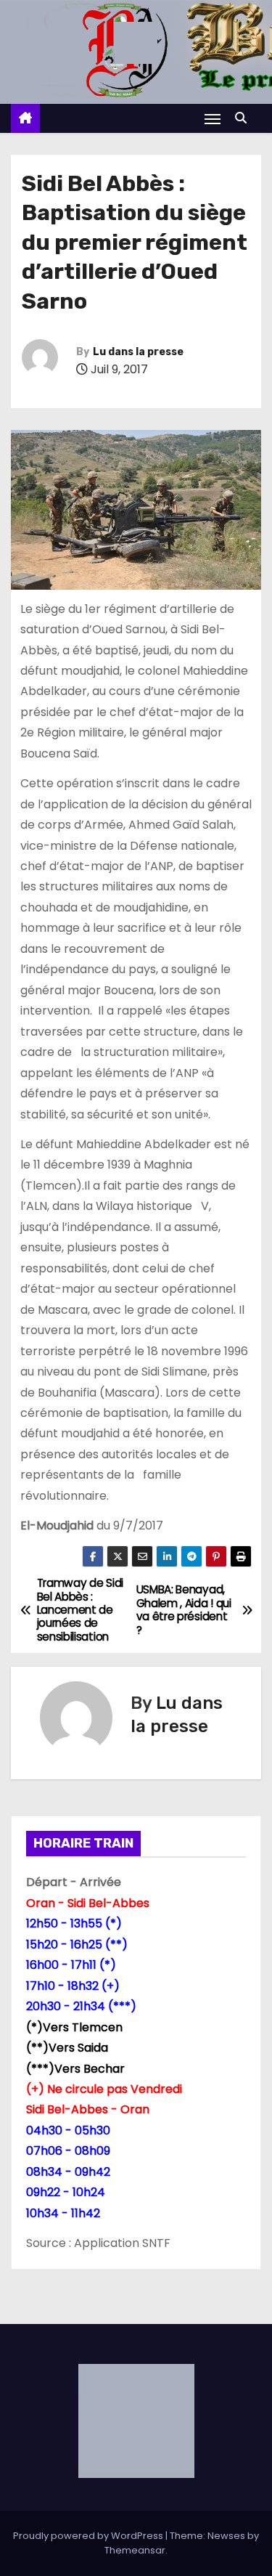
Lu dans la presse (138, 352)
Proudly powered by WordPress (89, 2536)
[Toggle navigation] (213, 119)
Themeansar (135, 2550)
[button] (244, 118)
